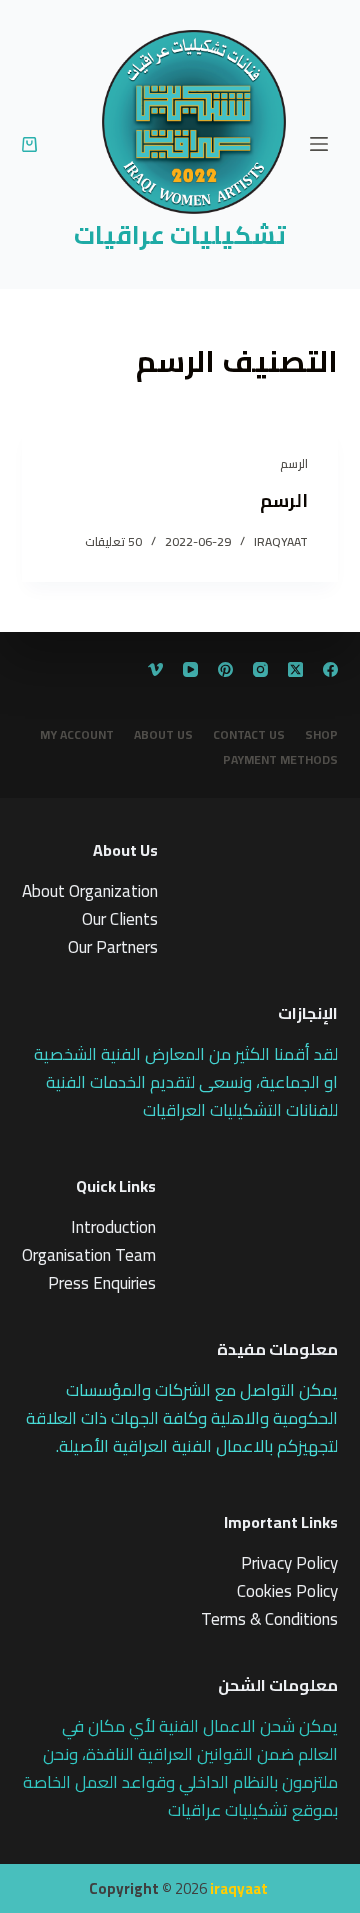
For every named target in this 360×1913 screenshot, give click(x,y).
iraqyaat (239, 1888)
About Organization (90, 891)
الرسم (294, 463)
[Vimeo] (155, 669)
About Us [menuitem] (163, 735)
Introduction (113, 1227)
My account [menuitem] (77, 735)
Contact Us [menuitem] (249, 735)
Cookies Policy (287, 1591)
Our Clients (120, 919)
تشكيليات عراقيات (180, 234)
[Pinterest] (225, 669)
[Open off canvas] (319, 144)
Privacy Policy (289, 1563)
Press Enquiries (102, 1283)
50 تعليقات (113, 541)
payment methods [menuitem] (280, 760)
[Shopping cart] (29, 144)
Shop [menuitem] (321, 735)
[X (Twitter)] (295, 669)
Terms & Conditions (269, 1619)
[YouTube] (190, 669)
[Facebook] (330, 669)
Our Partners (113, 947)
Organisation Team (89, 1255)
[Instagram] (260, 669)
